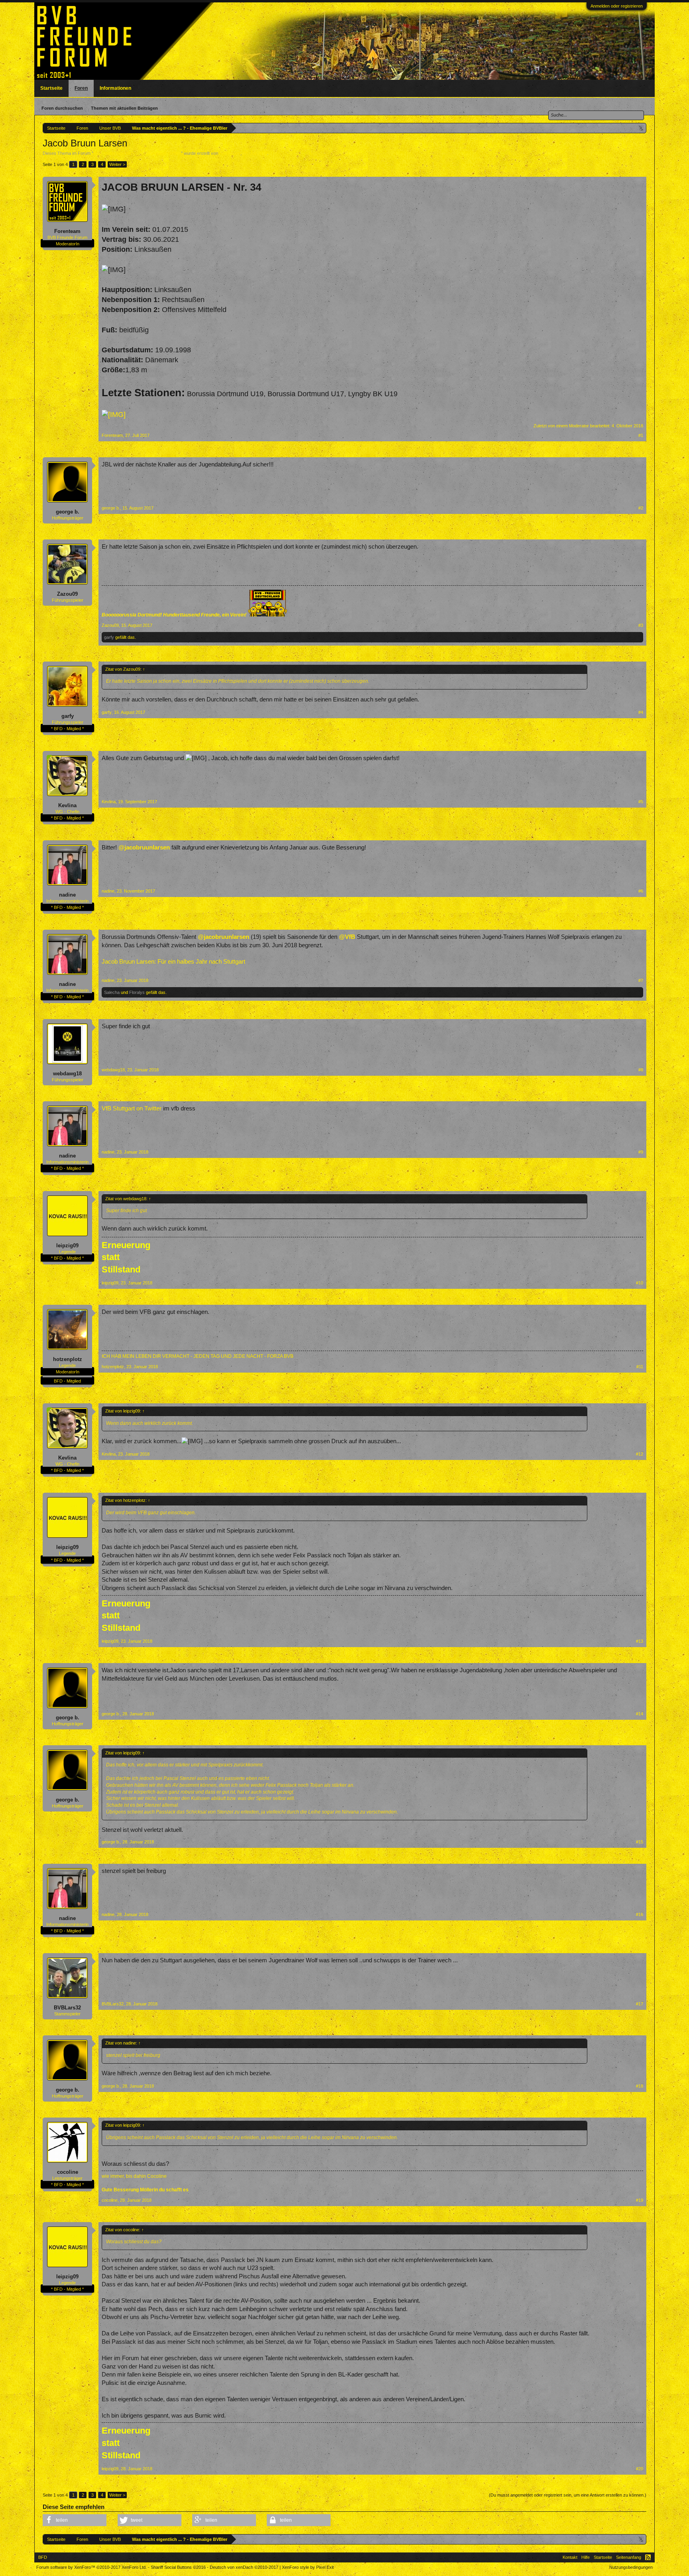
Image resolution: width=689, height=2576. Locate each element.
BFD (43, 2557)
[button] (75, 2520)
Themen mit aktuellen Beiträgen (124, 108)
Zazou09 (67, 594)
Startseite (51, 88)
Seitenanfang (629, 2557)
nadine (67, 895)
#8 (641, 1070)
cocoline (68, 2172)
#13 (640, 1641)
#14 (640, 1714)
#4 (641, 712)
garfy (109, 637)
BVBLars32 (67, 2008)
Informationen (115, 88)
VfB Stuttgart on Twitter (132, 1108)
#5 (641, 802)
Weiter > (117, 164)
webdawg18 (67, 1074)
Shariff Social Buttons (178, 2567)
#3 (641, 625)
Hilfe (586, 2557)
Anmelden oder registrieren (617, 6)
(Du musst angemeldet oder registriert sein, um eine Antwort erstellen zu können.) (568, 2495)
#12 (640, 1454)
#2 (641, 508)
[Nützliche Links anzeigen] (641, 128)
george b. (68, 512)
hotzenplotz (68, 1359)
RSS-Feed (648, 2557)
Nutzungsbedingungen (631, 2567)
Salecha (112, 992)
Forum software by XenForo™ (92, 2567)
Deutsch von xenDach (244, 2567)
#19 (640, 2200)
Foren (81, 88)
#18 (640, 2086)
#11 (640, 1367)
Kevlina (67, 805)
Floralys (137, 992)
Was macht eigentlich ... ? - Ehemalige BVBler (137, 153)
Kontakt (570, 2557)
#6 (641, 891)
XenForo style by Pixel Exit (308, 2567)
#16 (640, 1914)
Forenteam (230, 153)
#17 (640, 2004)
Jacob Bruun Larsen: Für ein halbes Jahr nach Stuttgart (173, 962)
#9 (641, 1152)
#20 (640, 2469)
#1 (641, 435)
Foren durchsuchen (62, 108)
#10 (640, 1283)
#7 (641, 980)
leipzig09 (67, 1246)
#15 (640, 1842)
